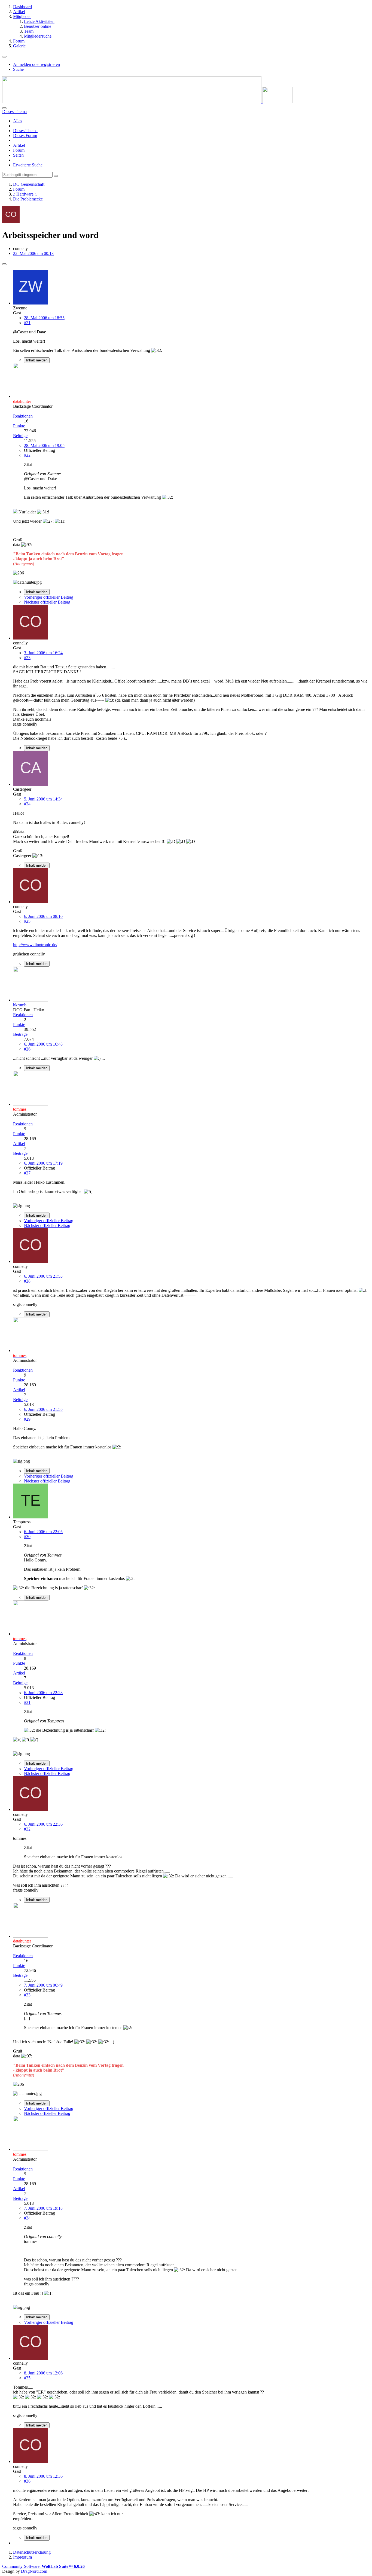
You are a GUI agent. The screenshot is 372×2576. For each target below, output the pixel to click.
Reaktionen (23, 416)
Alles (18, 121)
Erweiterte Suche (28, 165)
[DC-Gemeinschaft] (147, 102)
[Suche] (4, 108)
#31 (27, 1702)
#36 (27, 2481)
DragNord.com (34, 2571)
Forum (19, 150)
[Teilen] (4, 264)
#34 (27, 2218)
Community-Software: (43, 2566)
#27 (27, 1173)
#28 (27, 1281)
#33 (27, 1995)
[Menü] (4, 57)
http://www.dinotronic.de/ (35, 945)
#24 (27, 804)
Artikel (19, 145)
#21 (27, 323)
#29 (27, 1419)
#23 (27, 658)
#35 (27, 2378)
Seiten (18, 155)
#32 (27, 1829)
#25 (27, 921)
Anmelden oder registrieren (36, 64)
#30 (27, 1537)
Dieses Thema (25, 131)
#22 (27, 455)
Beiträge (20, 436)
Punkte (19, 426)
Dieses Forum (25, 136)
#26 (27, 1049)
